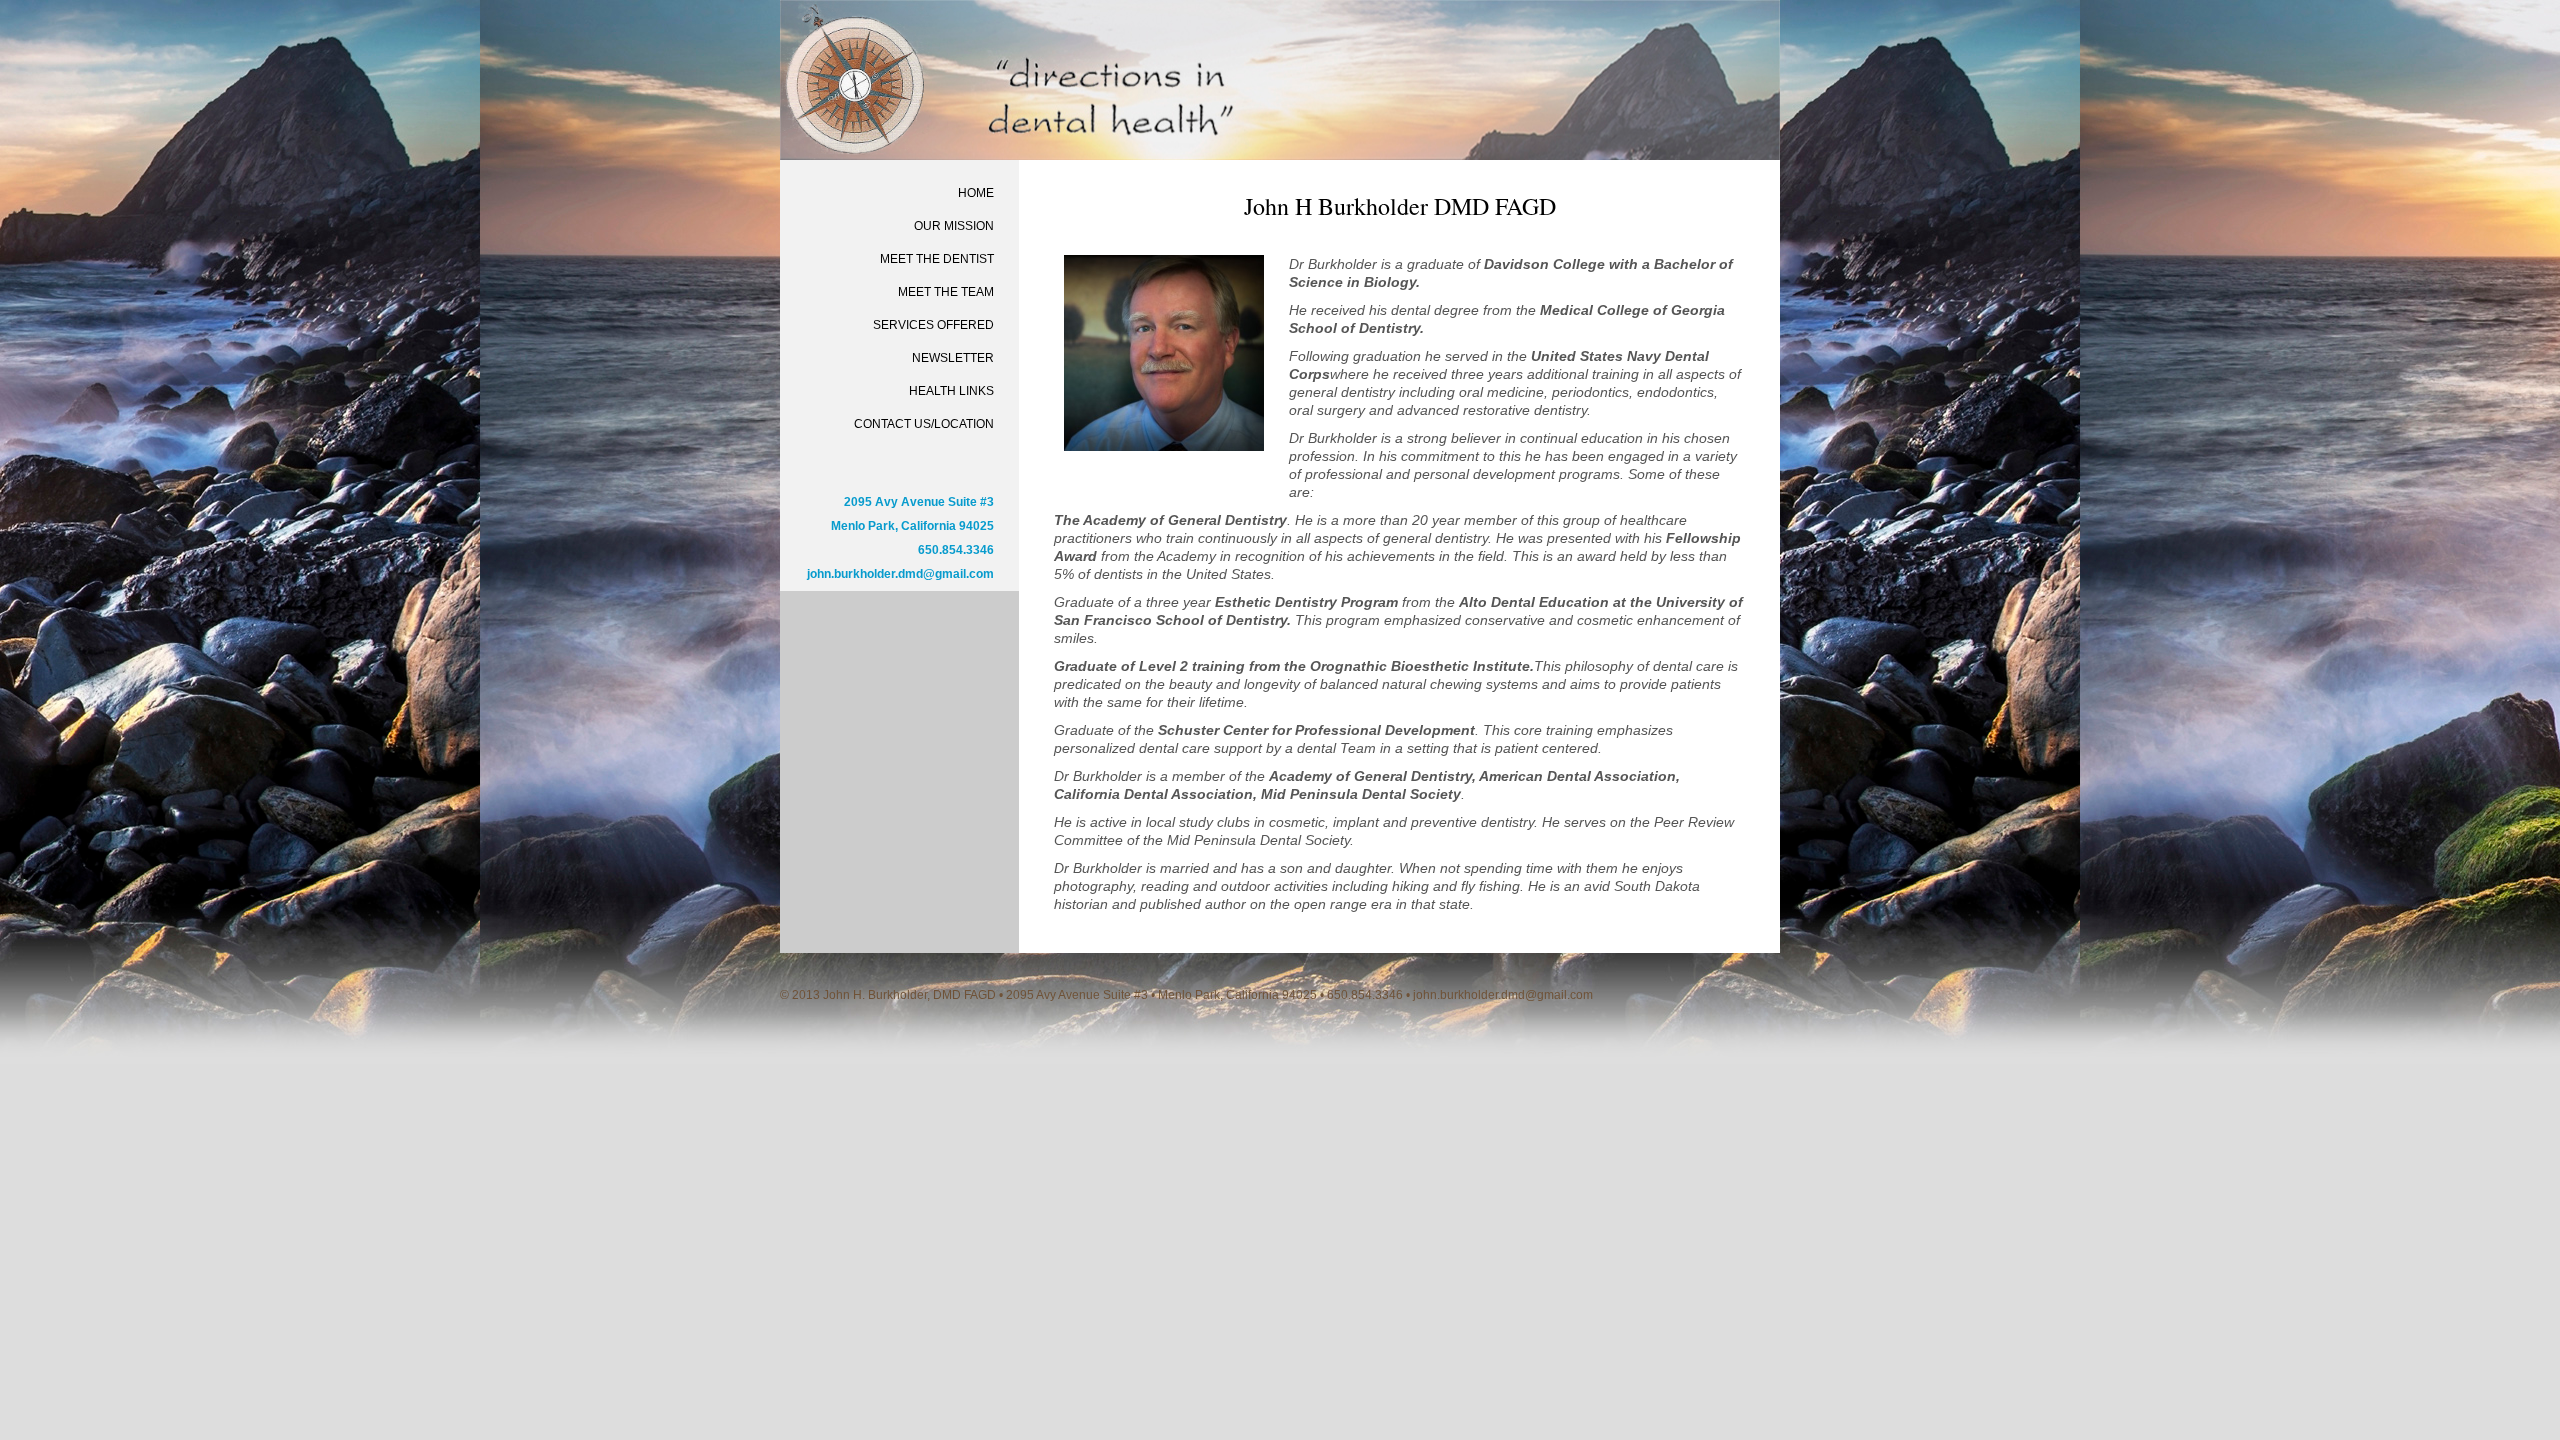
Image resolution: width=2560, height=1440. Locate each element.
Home (976, 193)
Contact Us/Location (924, 424)
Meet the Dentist (937, 259)
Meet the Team (946, 292)
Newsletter (953, 358)
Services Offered (933, 325)
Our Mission (954, 226)
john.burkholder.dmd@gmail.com (900, 574)
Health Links (951, 391)
